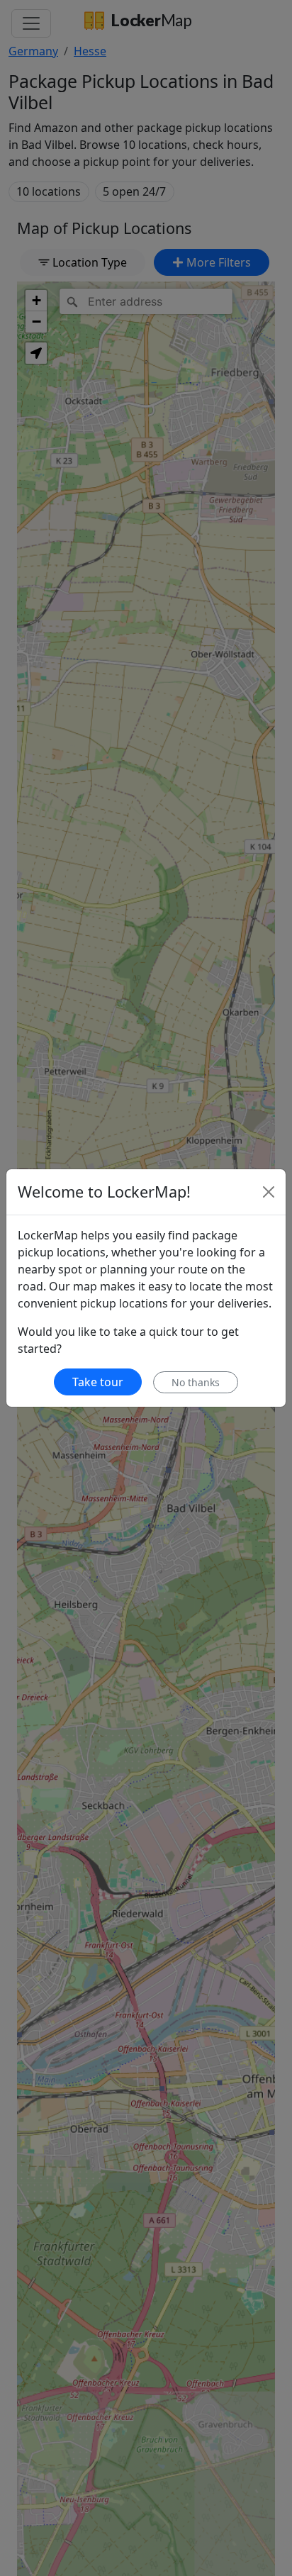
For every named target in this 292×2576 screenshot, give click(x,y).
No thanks (196, 1382)
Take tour (98, 1382)
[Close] (269, 1192)
